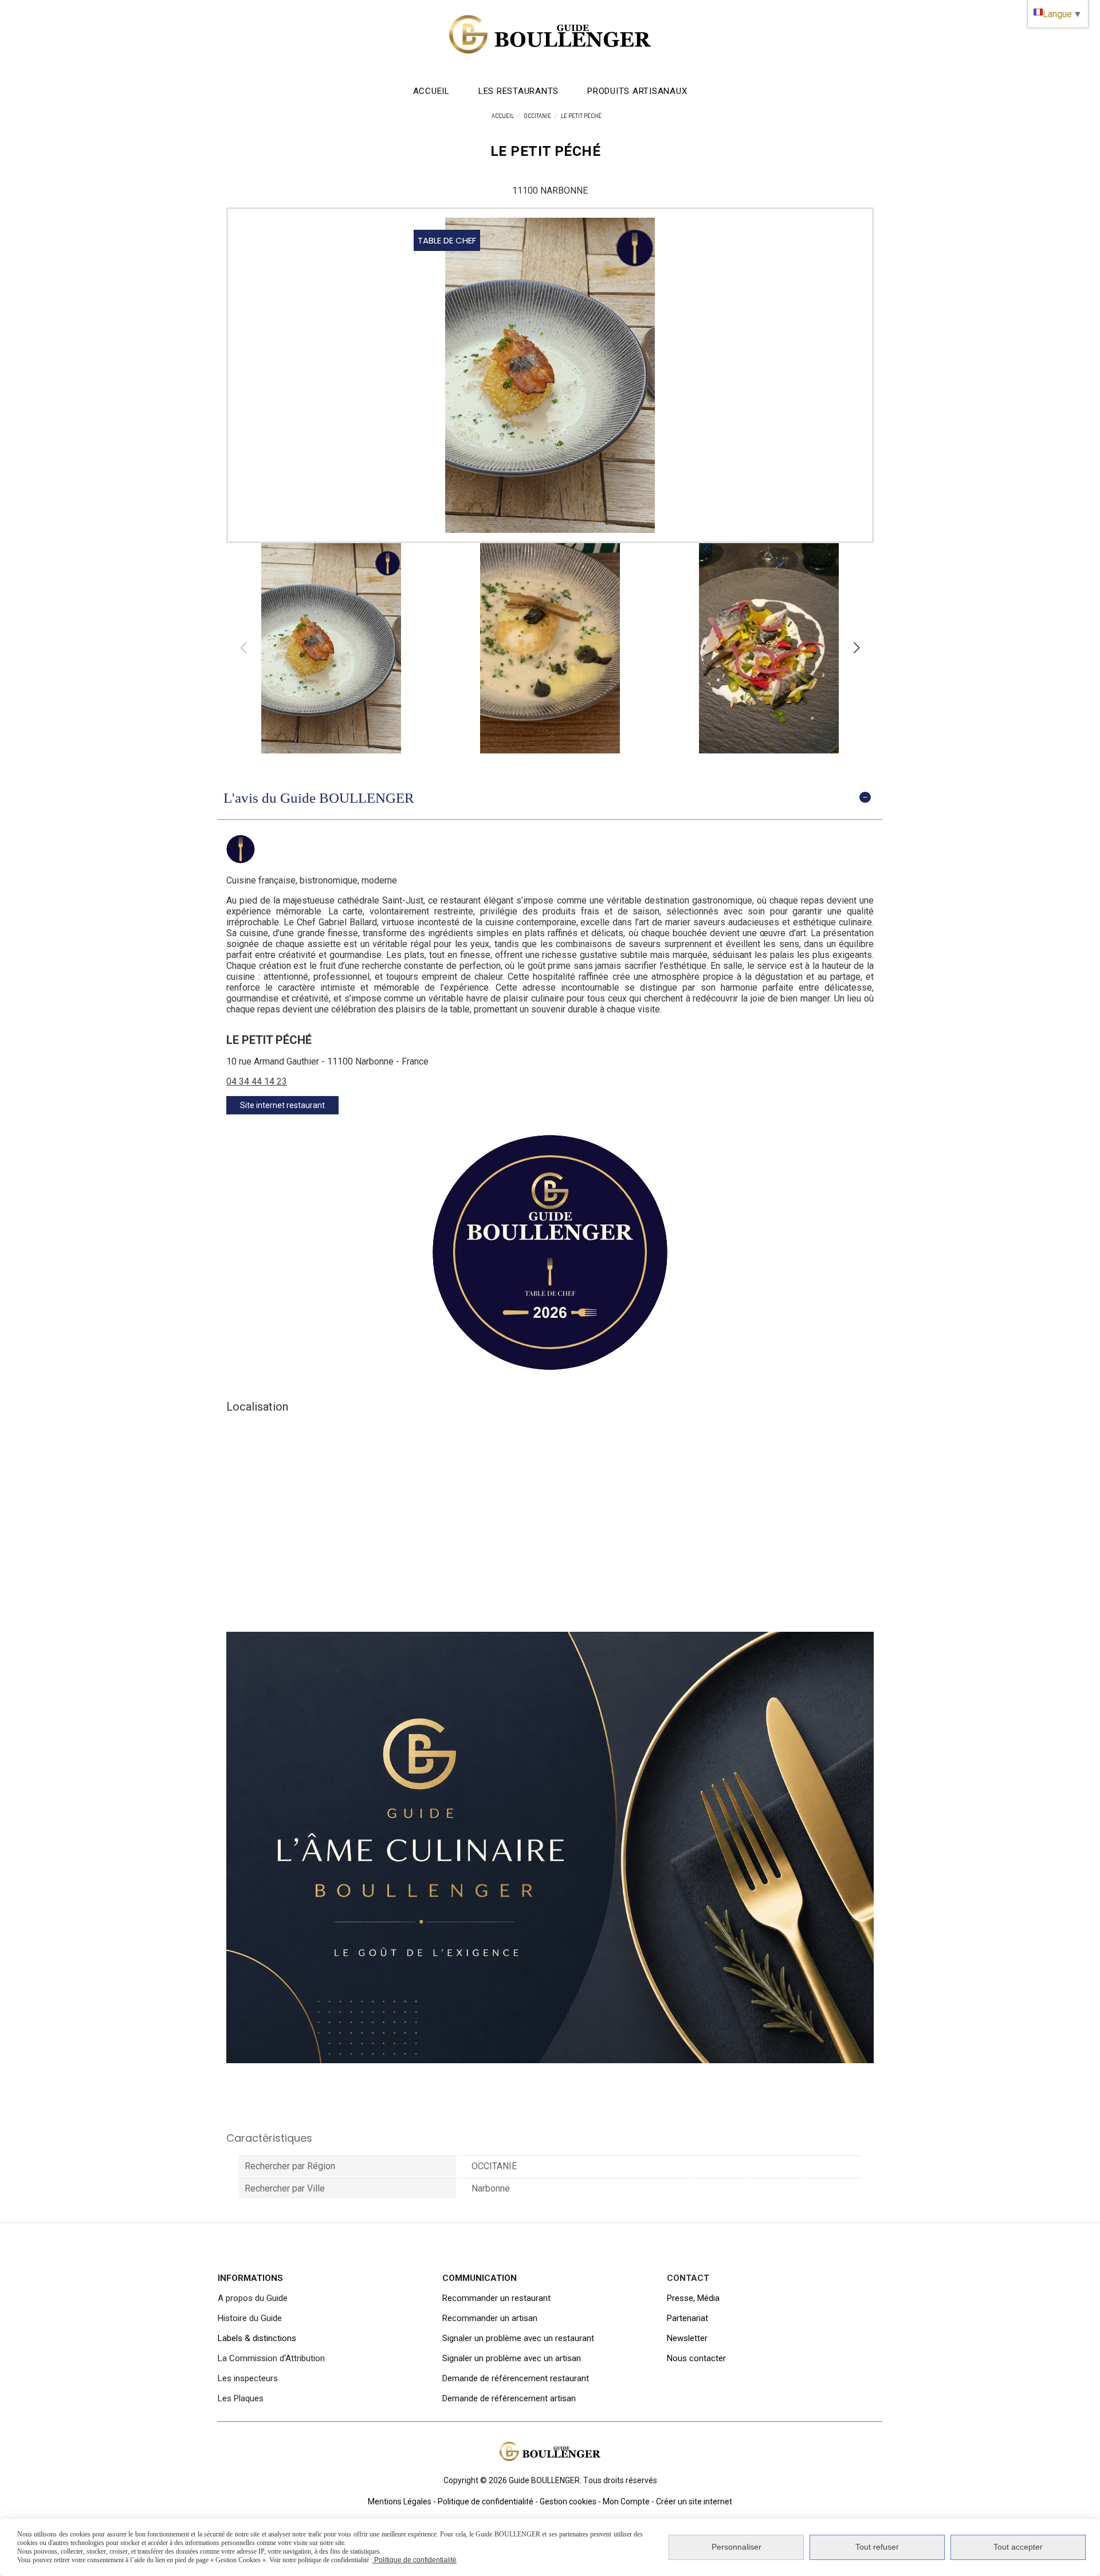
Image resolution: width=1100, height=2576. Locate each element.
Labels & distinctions (257, 2338)
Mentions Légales (400, 2502)
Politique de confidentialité (486, 2502)
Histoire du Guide (250, 2318)
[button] (857, 648)
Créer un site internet (694, 2502)
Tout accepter (1018, 2547)
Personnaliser (736, 2547)
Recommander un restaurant (496, 2298)
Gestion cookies (568, 2502)
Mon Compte (626, 2502)
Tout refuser (877, 2547)
